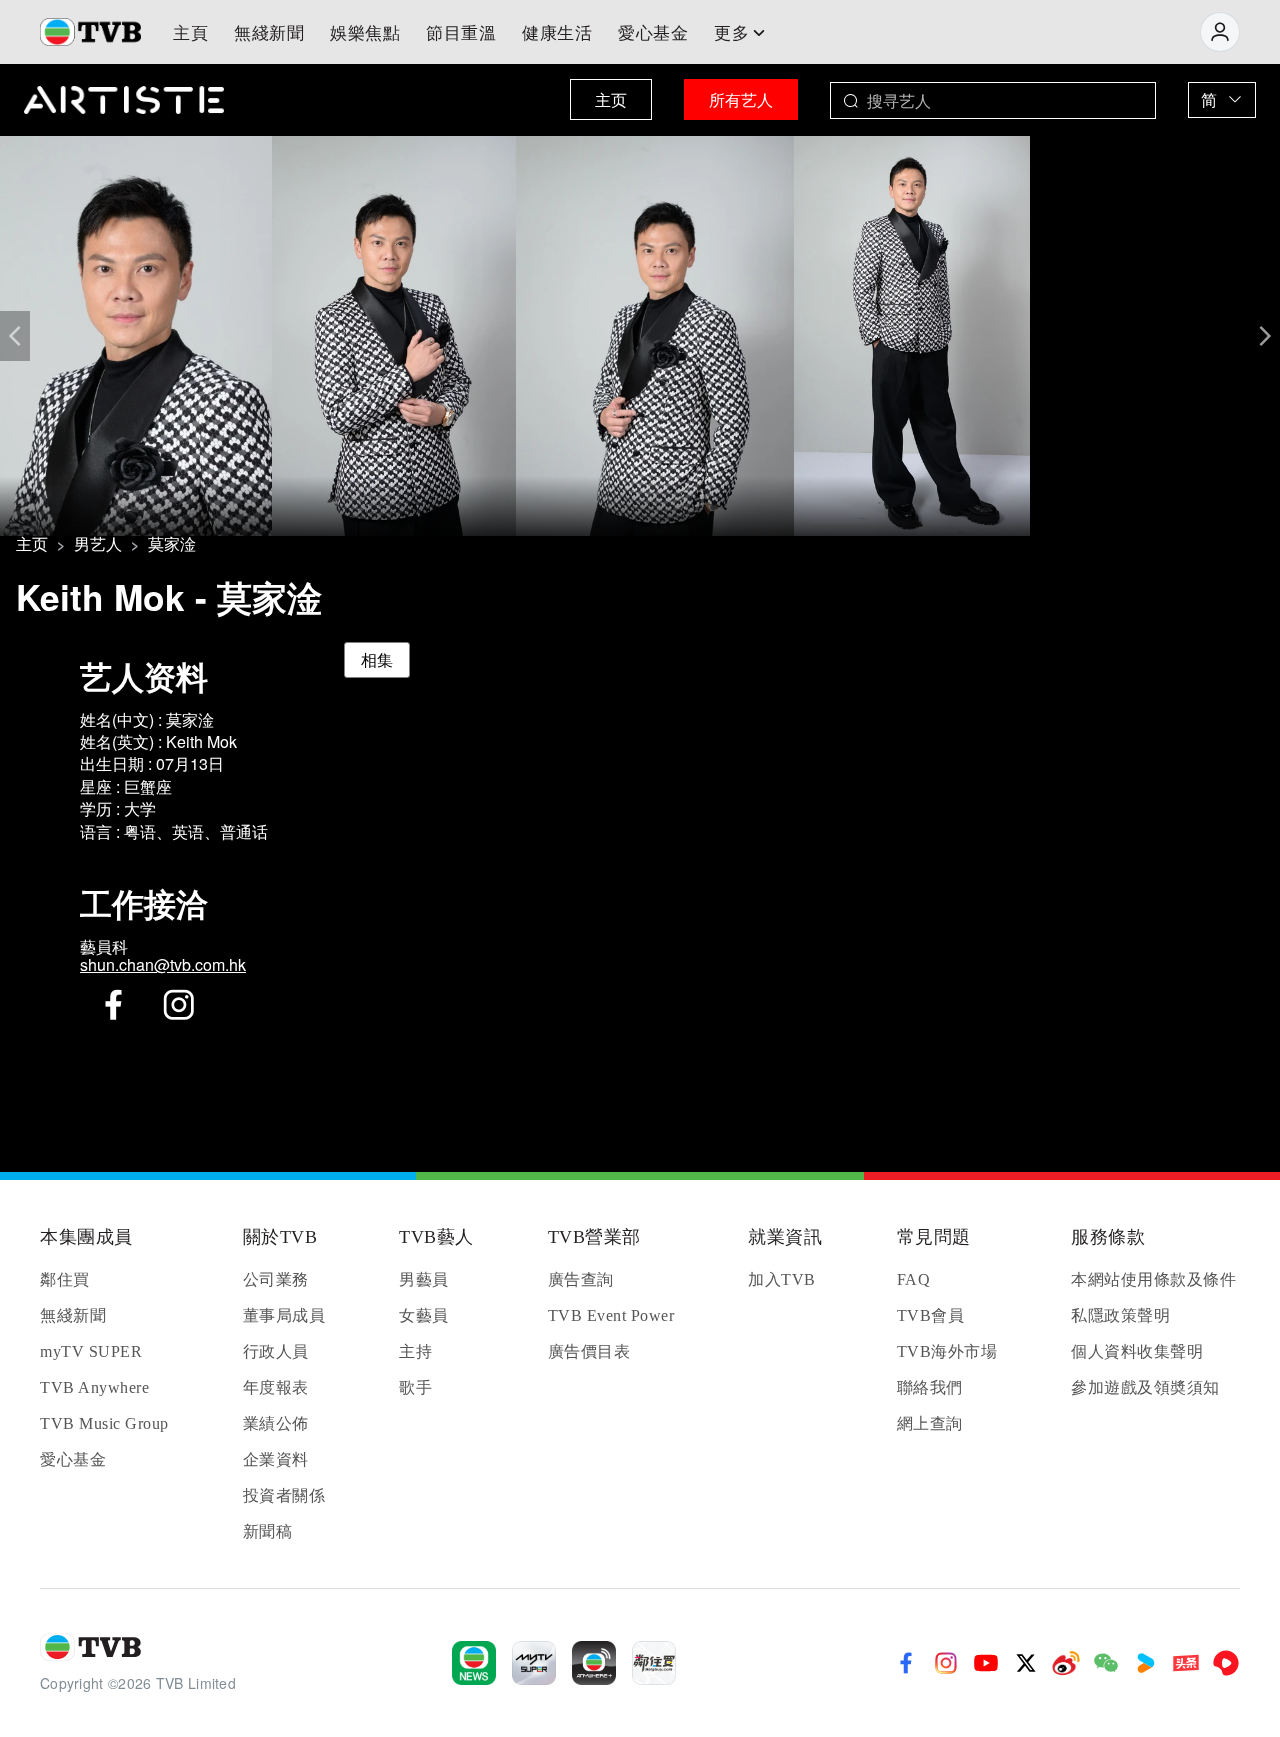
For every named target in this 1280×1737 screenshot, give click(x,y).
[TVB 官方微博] (1066, 1663)
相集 (377, 659)
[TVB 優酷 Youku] (1146, 1663)
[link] (32, 544)
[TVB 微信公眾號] (1106, 1663)
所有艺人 (741, 99)
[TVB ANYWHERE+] (594, 1663)
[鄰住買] (654, 1663)
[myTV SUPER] (534, 1663)
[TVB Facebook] (906, 1663)
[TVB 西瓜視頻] (1226, 1663)
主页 (611, 99)
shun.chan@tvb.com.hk (163, 964)
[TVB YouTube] (986, 1663)
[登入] (1220, 32)
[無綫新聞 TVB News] (474, 1663)
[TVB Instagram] (946, 1663)
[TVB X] (1026, 1663)
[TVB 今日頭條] (1186, 1663)
